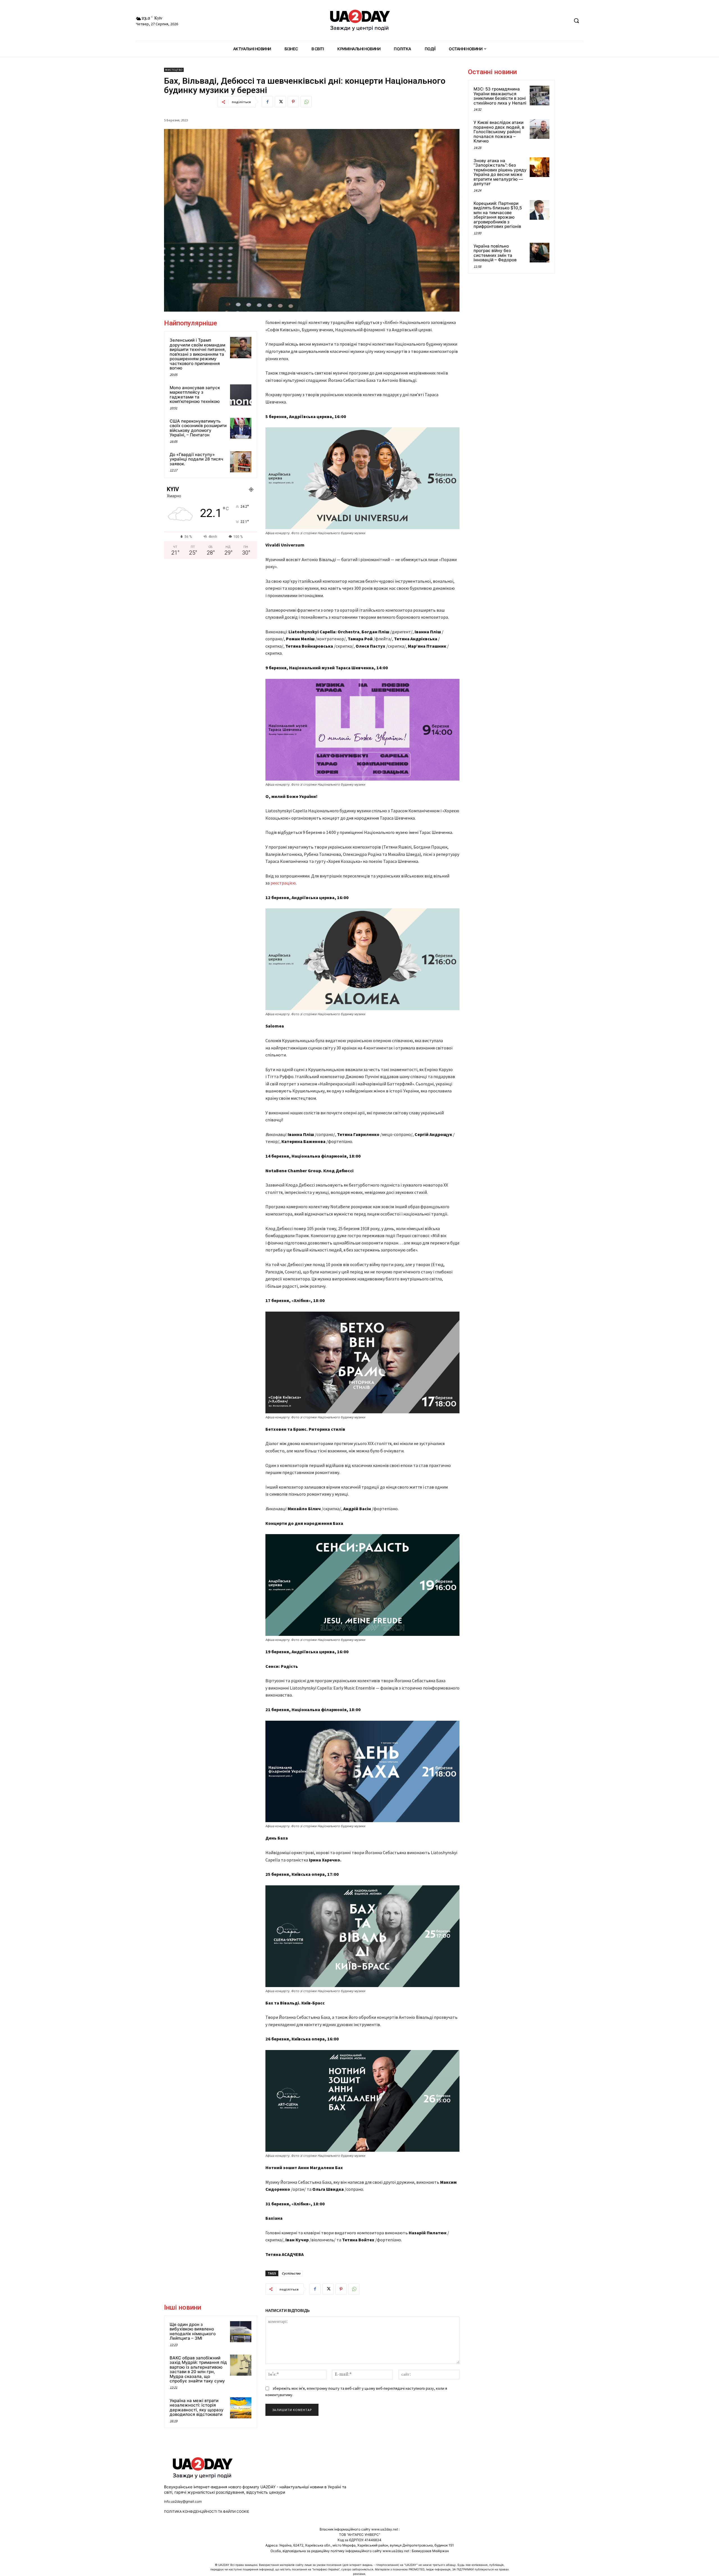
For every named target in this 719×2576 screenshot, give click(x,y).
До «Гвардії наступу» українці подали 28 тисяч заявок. (196, 459)
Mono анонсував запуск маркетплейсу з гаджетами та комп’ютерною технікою (195, 395)
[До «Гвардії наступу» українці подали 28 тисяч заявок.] (241, 462)
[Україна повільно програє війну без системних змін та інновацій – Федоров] (540, 253)
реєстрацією (283, 883)
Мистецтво (174, 70)
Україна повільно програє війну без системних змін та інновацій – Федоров (495, 253)
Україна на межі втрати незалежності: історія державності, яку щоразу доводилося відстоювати (197, 2408)
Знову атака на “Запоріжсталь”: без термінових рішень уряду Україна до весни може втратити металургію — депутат (500, 172)
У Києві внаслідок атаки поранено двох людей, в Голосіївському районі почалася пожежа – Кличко (499, 132)
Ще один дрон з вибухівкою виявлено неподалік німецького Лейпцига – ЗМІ (193, 2331)
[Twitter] (280, 102)
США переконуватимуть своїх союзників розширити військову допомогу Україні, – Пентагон (198, 428)
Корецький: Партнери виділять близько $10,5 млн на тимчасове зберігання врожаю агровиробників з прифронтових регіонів (498, 215)
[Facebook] (267, 102)
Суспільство (291, 2273)
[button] (576, 21)
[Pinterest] (293, 102)
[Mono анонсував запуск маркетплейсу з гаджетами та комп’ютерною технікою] (241, 395)
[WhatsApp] (306, 102)
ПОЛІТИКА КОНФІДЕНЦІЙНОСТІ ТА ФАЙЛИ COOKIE (207, 2512)
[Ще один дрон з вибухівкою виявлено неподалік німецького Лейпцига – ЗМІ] (241, 2332)
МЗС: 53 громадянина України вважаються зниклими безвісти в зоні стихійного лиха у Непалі (500, 96)
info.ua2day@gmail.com (183, 2501)
